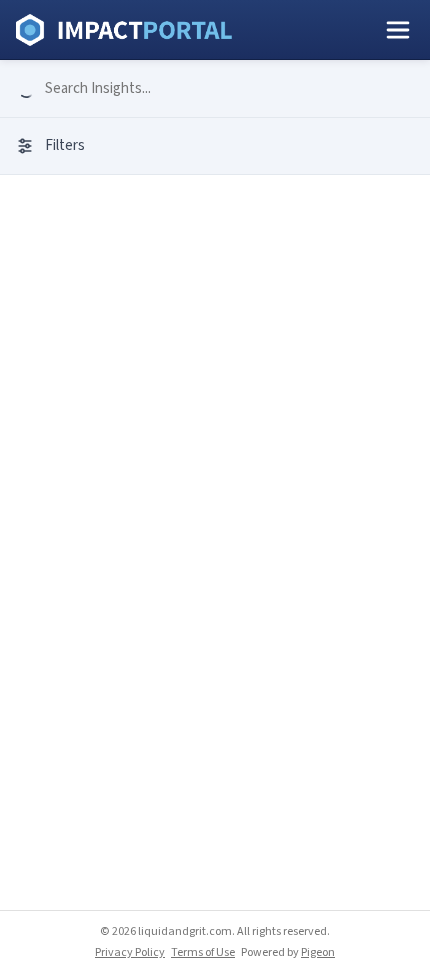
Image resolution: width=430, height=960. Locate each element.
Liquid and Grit (124, 30)
